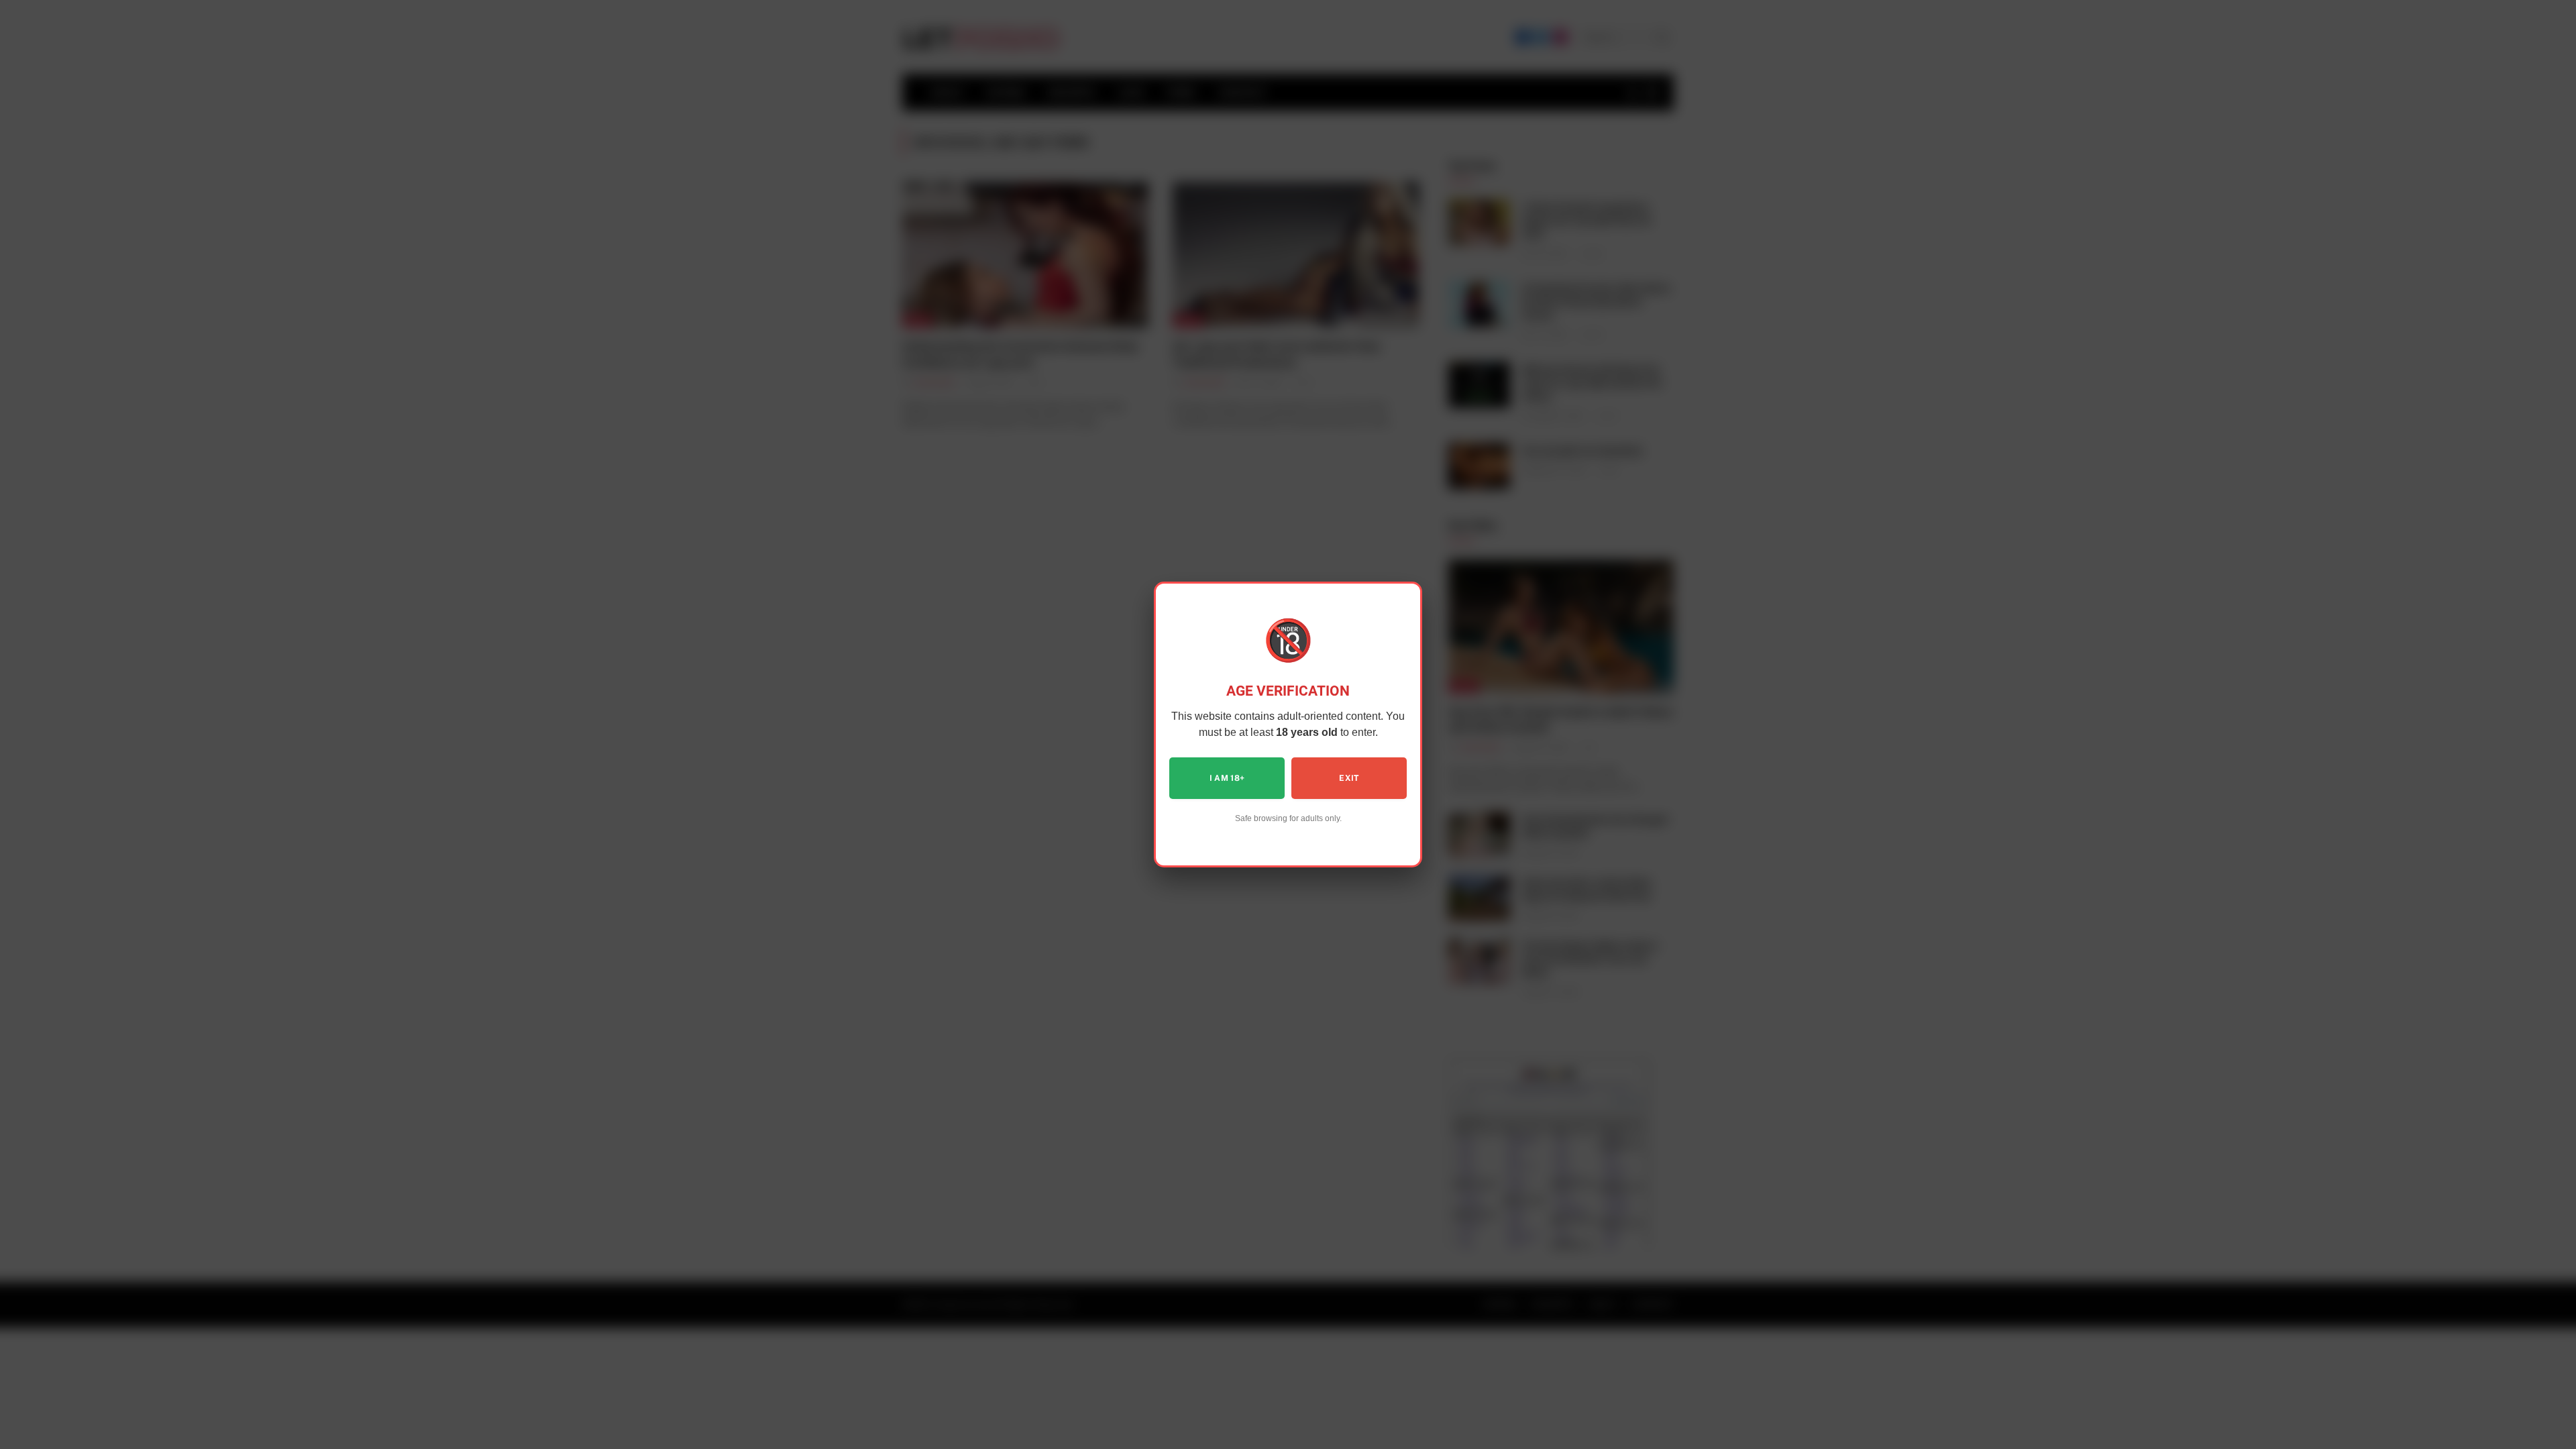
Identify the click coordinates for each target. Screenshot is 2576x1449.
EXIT (1349, 778)
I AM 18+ (1227, 778)
